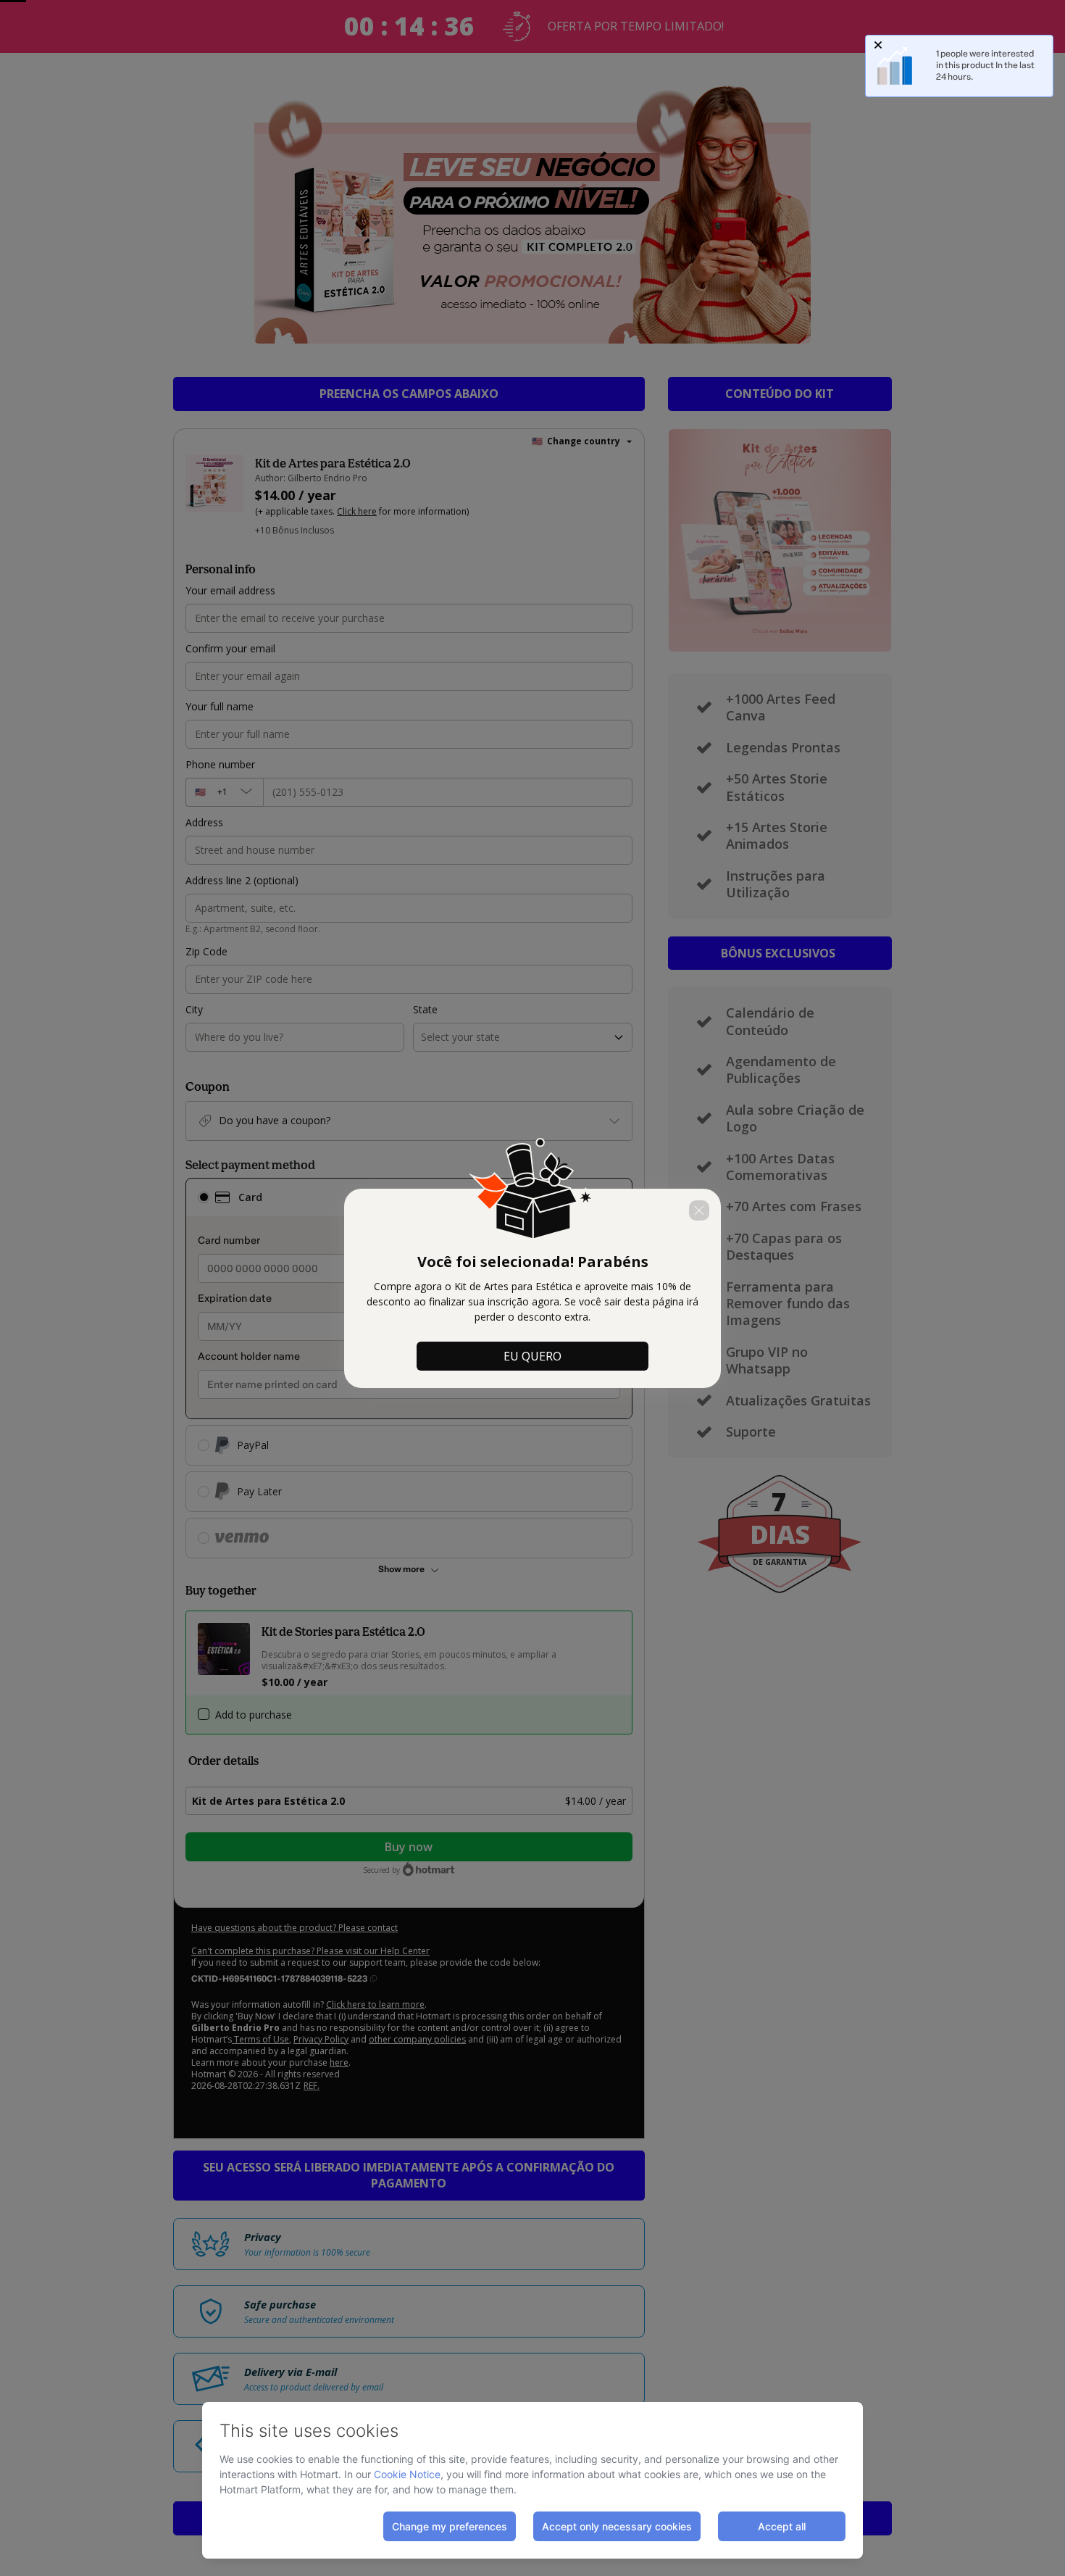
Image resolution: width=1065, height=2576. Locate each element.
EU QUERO (532, 1356)
